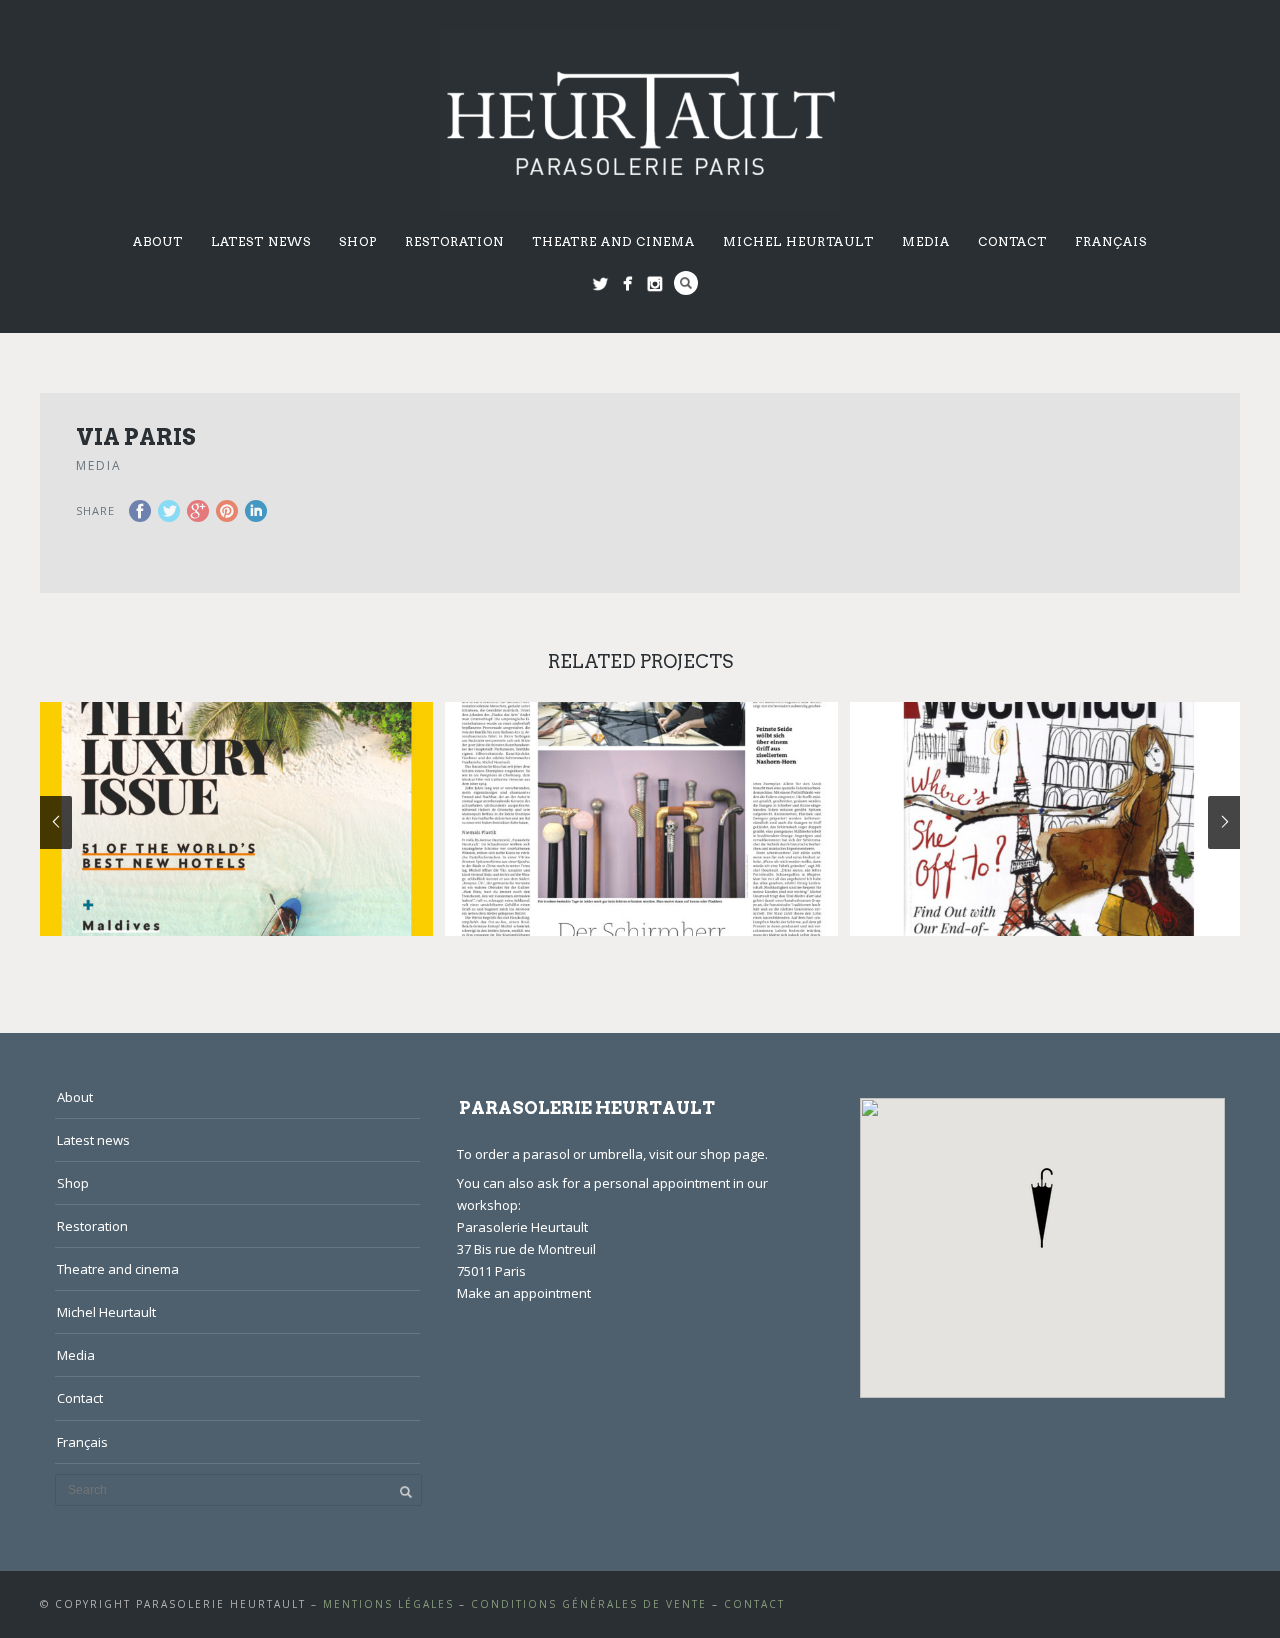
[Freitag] (641, 819)
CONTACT (754, 1604)
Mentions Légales (388, 1604)
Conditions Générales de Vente (589, 1604)
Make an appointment (524, 1293)
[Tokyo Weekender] (1046, 819)
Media (926, 241)
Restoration (454, 241)
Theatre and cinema (613, 241)
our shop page (720, 1154)
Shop (358, 241)
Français (1111, 241)
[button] (1042, 1208)
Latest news (261, 241)
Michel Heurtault (798, 241)
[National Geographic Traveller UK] (236, 819)
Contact (1012, 241)
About (158, 241)
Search (686, 283)
